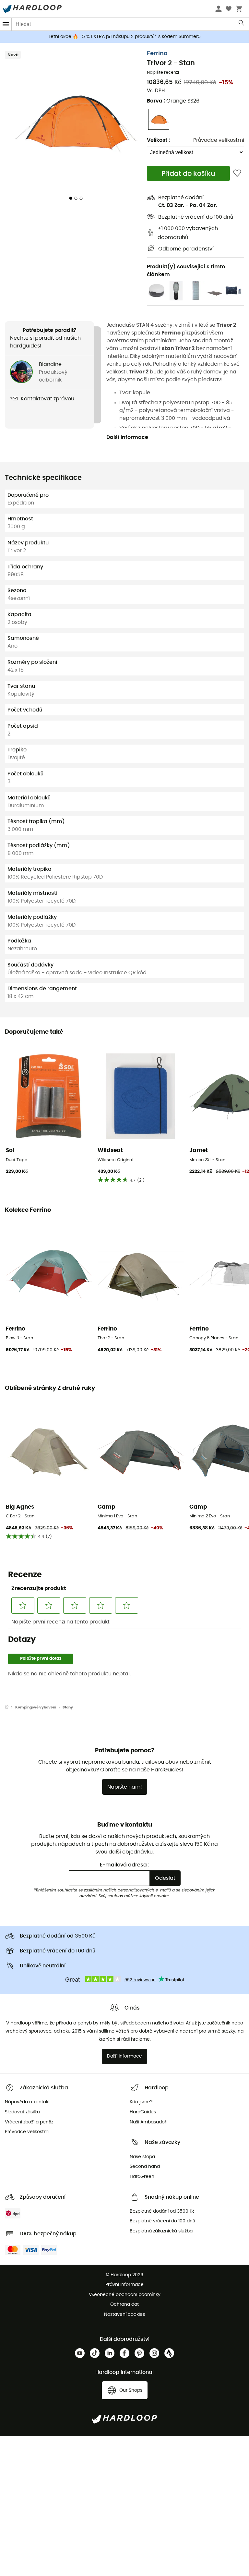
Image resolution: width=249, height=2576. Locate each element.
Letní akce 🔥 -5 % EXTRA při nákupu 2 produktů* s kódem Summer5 (125, 37)
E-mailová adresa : (125, 1865)
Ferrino (157, 54)
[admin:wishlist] (237, 173)
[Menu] (6, 24)
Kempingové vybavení (36, 1707)
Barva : (173, 101)
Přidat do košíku (188, 174)
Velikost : (158, 140)
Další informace (127, 437)
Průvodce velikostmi (219, 140)
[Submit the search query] (242, 24)
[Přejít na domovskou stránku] (10, 1707)
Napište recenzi (163, 73)
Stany (68, 1707)
